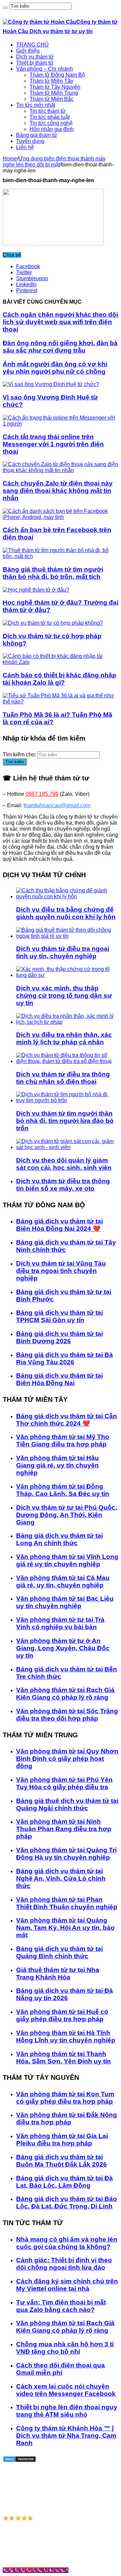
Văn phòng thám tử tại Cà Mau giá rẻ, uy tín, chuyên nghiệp (63, 1581)
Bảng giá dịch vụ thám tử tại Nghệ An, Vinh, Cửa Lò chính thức (61, 1878)
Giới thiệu (28, 51)
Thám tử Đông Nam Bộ (57, 75)
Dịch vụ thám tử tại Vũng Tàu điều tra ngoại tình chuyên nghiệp (61, 1271)
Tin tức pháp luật (50, 117)
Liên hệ (25, 147)
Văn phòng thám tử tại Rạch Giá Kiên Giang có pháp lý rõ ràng (65, 1694)
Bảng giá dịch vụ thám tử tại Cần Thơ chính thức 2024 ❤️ (67, 1420)
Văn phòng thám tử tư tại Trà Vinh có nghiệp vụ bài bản (60, 1623)
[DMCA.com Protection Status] (19, 2461)
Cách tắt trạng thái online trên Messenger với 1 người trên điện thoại (53, 444)
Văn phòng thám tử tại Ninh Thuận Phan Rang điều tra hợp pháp (64, 1829)
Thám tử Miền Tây (51, 81)
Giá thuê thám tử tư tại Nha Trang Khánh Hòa (58, 1974)
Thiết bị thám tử (35, 63)
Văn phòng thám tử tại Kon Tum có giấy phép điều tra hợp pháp (65, 2098)
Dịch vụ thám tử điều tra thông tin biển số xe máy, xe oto (63, 1185)
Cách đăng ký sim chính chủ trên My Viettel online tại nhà (67, 2285)
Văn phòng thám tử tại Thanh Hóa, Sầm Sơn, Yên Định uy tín (64, 2058)
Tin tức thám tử (48, 111)
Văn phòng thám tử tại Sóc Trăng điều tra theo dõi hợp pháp (67, 1715)
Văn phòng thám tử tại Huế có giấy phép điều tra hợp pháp (62, 2015)
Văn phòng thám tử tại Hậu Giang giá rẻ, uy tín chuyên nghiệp (57, 1465)
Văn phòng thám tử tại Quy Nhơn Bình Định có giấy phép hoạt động (67, 1759)
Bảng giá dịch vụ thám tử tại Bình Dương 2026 (59, 1337)
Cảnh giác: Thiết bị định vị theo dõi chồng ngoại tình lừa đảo (64, 2264)
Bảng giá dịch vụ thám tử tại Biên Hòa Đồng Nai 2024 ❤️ (59, 1225)
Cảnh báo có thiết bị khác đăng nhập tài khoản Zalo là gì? (59, 679)
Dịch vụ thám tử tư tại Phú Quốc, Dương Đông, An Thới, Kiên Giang (67, 1515)
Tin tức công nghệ (51, 123)
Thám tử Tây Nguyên (55, 87)
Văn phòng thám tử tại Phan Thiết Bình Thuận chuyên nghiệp (67, 1903)
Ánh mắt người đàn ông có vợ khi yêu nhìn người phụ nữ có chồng (55, 368)
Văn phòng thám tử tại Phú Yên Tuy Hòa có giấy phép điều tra (64, 1783)
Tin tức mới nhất (36, 105)
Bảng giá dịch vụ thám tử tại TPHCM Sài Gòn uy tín (59, 1316)
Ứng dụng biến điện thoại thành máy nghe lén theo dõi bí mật (54, 162)
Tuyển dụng (30, 141)
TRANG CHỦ (32, 45)
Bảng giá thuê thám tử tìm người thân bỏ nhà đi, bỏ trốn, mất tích (53, 573)
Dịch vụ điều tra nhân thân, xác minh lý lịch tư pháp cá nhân (64, 1038)
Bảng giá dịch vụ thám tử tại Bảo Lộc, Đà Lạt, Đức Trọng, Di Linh (67, 2203)
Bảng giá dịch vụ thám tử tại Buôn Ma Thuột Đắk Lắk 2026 (62, 2161)
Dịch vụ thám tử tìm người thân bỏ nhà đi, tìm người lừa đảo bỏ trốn (65, 1121)
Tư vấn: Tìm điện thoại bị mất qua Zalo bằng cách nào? (61, 2306)
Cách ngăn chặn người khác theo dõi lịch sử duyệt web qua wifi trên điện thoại (60, 322)
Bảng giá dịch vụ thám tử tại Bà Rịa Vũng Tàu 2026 (65, 1358)
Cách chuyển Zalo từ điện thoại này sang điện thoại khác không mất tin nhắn (58, 491)
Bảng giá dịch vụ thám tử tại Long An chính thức (59, 1539)
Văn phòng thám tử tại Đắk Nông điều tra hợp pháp (67, 2118)
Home (10, 159)
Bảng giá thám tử (37, 135)
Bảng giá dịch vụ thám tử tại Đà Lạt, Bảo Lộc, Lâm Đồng (65, 2182)
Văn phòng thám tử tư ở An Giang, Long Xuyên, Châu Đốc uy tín (63, 1648)
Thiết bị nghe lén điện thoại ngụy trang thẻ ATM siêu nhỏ (67, 2411)
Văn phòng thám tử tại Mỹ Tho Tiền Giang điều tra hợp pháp (63, 1441)
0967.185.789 (42, 794)
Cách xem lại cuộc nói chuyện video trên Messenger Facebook (66, 2390)
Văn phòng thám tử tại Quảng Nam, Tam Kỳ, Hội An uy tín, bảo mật (65, 1928)
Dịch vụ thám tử (35, 57)
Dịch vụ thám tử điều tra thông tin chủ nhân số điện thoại (63, 1078)
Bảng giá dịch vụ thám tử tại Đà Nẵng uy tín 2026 (65, 1994)
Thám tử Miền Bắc (52, 99)
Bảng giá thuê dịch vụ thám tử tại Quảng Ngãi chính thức (67, 1804)
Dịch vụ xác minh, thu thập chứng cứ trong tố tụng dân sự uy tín (64, 996)
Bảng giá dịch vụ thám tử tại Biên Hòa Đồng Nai (59, 1379)
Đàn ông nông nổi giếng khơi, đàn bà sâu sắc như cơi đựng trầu (60, 347)
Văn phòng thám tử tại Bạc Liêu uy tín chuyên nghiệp (65, 1602)
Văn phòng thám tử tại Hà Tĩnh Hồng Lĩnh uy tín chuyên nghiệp (66, 2036)
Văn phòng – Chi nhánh (45, 69)
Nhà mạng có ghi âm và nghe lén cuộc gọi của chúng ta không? (67, 2243)
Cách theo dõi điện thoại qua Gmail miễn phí (61, 2369)
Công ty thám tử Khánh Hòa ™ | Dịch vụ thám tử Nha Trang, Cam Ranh (66, 2436)
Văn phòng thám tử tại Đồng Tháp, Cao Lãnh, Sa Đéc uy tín (63, 1490)
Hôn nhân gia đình (52, 129)
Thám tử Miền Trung (54, 93)
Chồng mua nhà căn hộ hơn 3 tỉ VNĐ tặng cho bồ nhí (65, 2348)
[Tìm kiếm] (5, 8)
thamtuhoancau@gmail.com (57, 805)
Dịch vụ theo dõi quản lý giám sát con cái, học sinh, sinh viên (64, 1164)
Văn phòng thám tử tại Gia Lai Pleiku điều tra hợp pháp (62, 2140)
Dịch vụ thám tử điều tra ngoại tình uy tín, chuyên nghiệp (63, 952)
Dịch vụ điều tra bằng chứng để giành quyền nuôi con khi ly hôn (66, 913)
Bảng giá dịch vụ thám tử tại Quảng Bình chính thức (59, 1952)
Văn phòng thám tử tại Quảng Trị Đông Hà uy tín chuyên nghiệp (66, 1854)
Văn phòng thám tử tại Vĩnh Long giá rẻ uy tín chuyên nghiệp (67, 1560)
